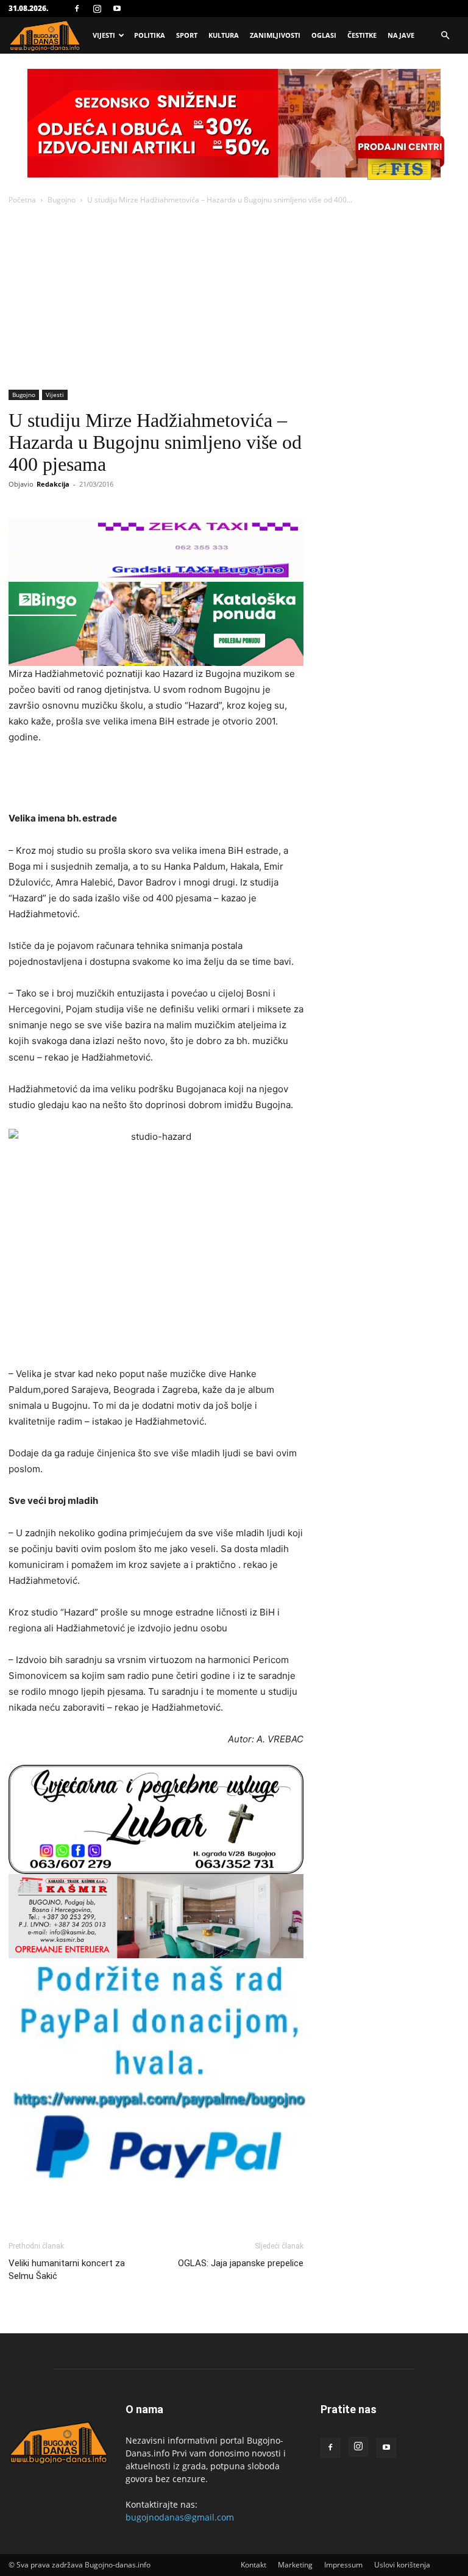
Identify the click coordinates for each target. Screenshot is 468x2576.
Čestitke (362, 35)
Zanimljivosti (275, 35)
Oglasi (324, 35)
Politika (150, 35)
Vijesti (104, 35)
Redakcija (53, 484)
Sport (187, 35)
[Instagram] (97, 9)
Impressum (343, 2565)
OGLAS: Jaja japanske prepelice (241, 2263)
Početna (22, 200)
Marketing (295, 2565)
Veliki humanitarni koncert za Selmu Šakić (67, 2270)
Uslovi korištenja (402, 2565)
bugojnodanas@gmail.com (180, 2517)
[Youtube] (117, 9)
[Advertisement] (234, 298)
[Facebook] (77, 9)
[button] (445, 36)
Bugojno (62, 200)
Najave (401, 35)
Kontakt (253, 2565)
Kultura (224, 35)
